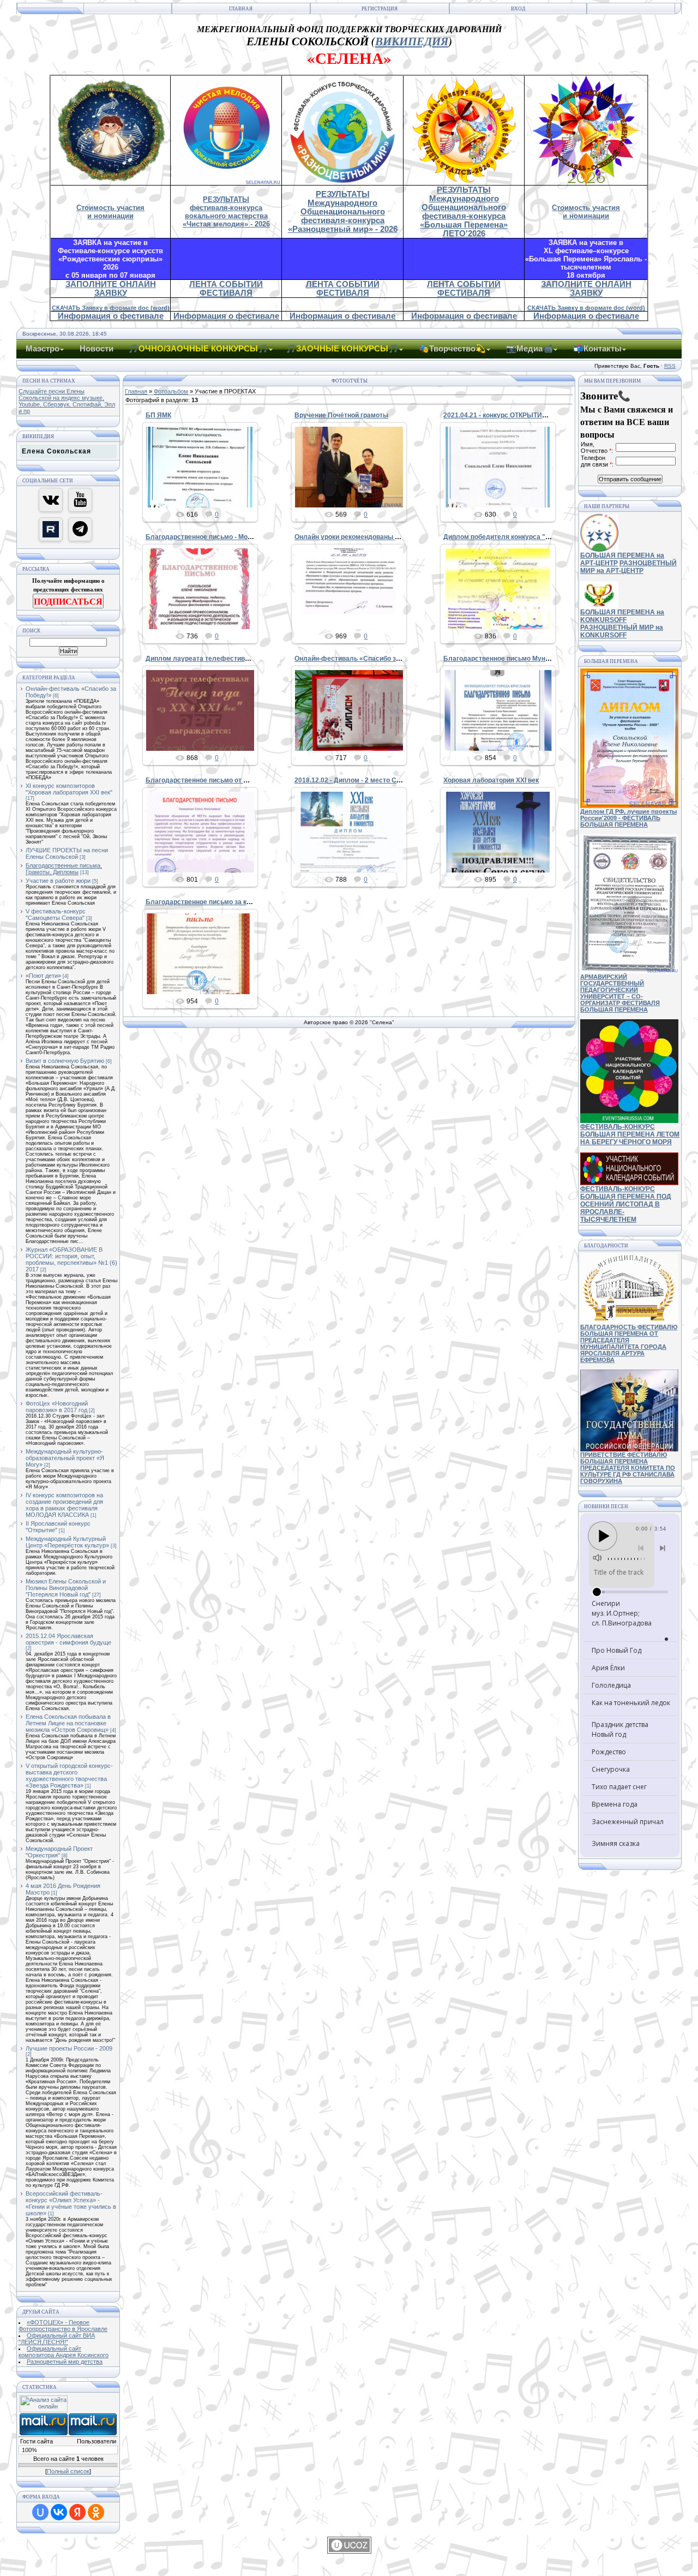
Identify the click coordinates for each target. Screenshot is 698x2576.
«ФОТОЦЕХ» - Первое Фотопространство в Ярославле (63, 2326)
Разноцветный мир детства (65, 2362)
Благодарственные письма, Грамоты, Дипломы (64, 869)
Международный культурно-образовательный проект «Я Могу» (65, 1458)
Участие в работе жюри (58, 881)
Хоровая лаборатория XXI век (491, 780)
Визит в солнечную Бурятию (65, 1061)
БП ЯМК (158, 415)
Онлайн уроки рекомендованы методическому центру (382, 537)
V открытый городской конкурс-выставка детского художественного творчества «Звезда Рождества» (69, 1776)
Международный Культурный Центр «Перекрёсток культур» (67, 1542)
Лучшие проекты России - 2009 (69, 2048)
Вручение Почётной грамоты (341, 415)
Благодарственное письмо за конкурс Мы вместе (226, 902)
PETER (205, 495)
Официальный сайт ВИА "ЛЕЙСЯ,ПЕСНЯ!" (57, 2339)
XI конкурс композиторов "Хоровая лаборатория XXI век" (69, 789)
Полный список (68, 2471)
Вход (518, 9)
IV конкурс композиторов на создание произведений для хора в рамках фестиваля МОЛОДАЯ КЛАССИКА (64, 1505)
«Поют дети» (43, 976)
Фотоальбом (171, 391)
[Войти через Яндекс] (77, 2512)
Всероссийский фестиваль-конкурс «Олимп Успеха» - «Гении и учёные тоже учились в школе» (71, 2203)
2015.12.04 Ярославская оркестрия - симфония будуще (68, 1639)
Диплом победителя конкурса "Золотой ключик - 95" (529, 537)
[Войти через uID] (40, 2512)
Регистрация (380, 9)
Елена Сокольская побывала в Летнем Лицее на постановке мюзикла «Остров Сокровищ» (68, 1723)
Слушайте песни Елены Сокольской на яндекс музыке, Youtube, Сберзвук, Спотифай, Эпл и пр (67, 401)
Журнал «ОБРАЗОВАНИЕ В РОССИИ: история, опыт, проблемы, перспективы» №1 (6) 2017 (71, 1259)
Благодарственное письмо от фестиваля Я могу (224, 780)
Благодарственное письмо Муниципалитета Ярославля (534, 659)
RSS (670, 366)
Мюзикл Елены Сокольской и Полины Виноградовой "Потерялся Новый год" (66, 1588)
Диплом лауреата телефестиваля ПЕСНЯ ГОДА (224, 659)
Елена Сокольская (56, 451)
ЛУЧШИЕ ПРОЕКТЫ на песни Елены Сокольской (67, 853)
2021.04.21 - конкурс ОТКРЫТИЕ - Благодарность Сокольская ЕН (548, 415)
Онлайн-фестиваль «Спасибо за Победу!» (363, 659)
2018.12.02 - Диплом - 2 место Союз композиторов (375, 780)
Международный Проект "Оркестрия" (59, 1852)
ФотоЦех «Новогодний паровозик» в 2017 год (57, 1407)
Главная (241, 9)
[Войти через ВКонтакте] (59, 2512)
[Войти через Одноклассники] (96, 2512)
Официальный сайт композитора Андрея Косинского (64, 2352)
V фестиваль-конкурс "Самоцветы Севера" (56, 915)
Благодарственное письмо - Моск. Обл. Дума (219, 537)
